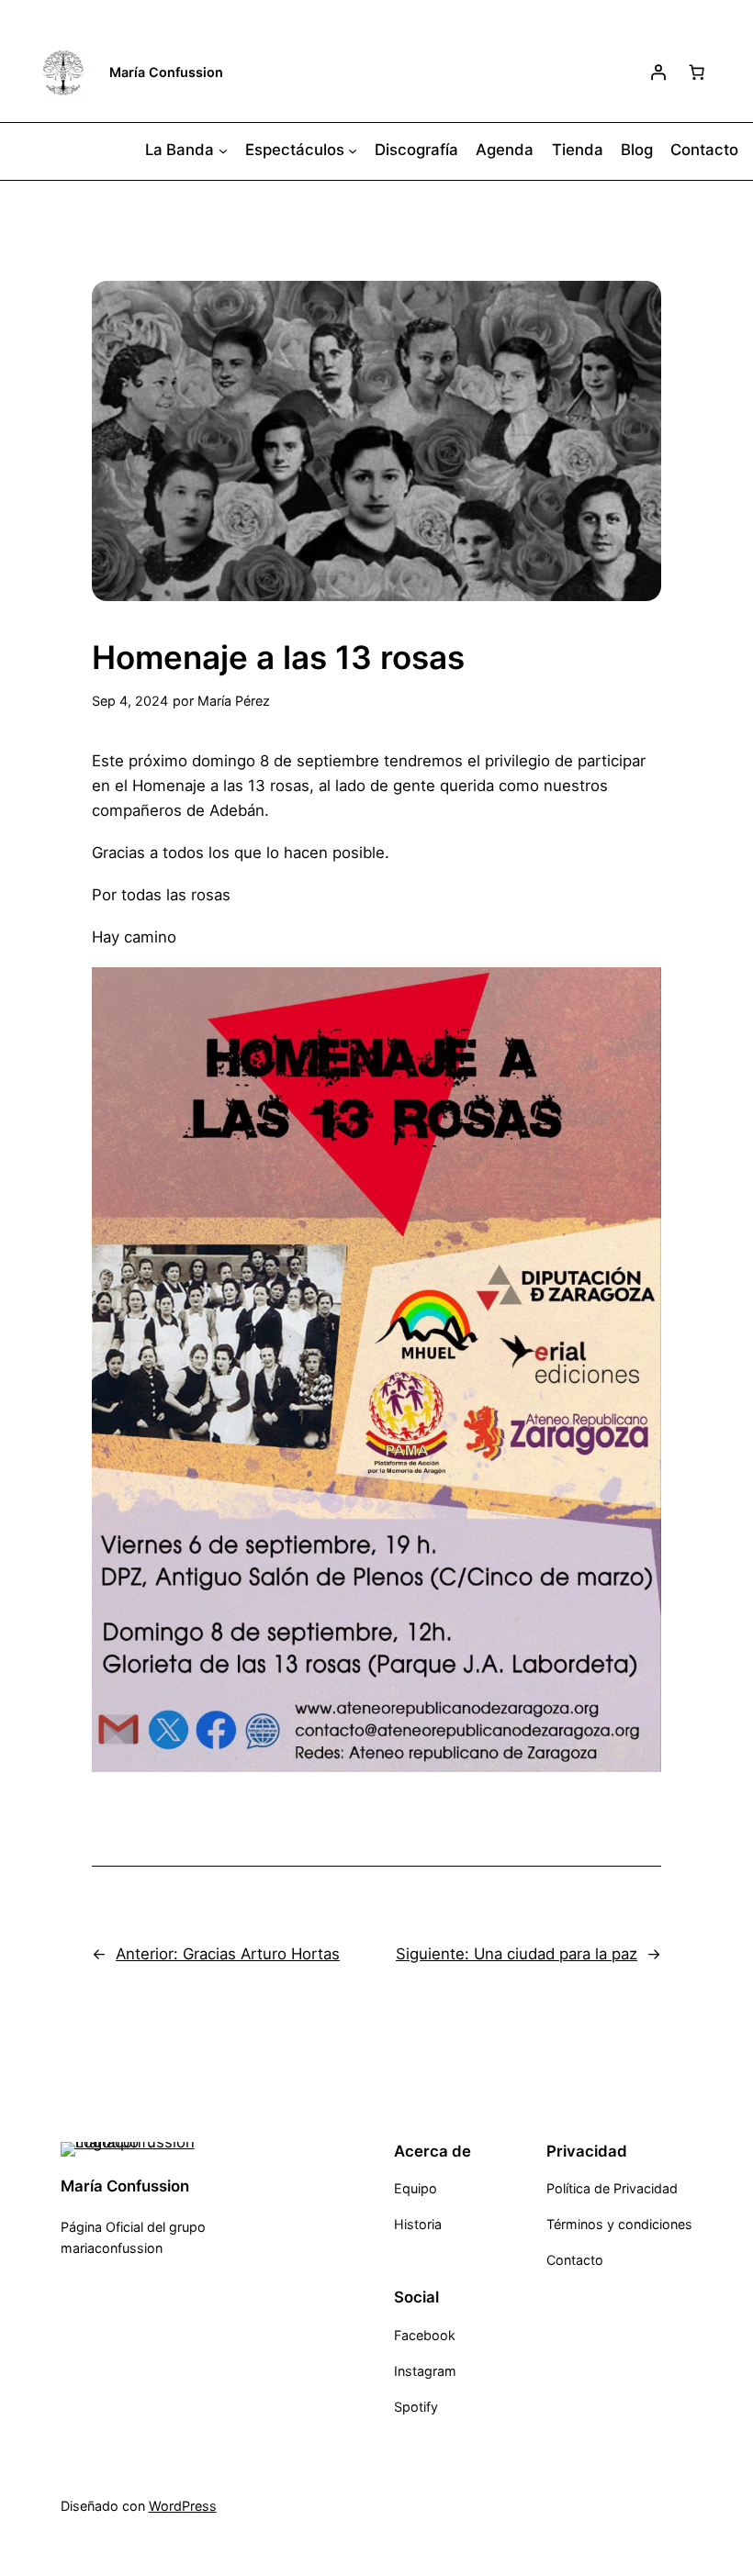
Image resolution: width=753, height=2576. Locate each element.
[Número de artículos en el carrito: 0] (697, 72)
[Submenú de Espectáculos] (353, 150)
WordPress (183, 2506)
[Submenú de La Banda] (223, 150)
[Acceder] (658, 72)
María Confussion (166, 72)
